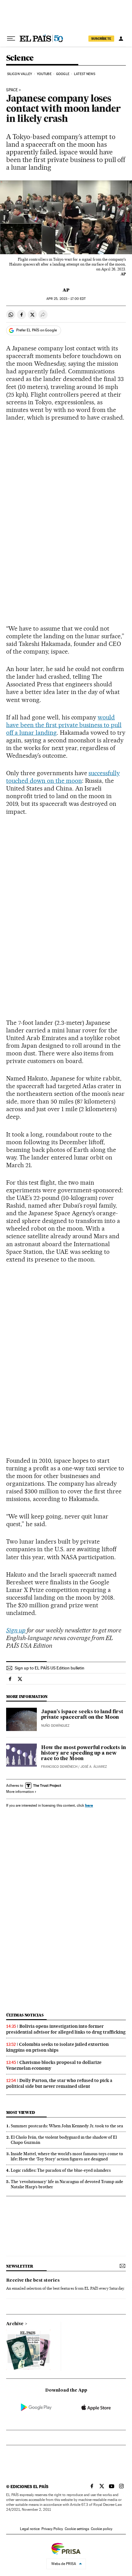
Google (63, 74)
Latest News (85, 74)
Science (20, 58)
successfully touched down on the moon (63, 777)
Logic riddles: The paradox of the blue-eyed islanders (61, 2170)
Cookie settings (77, 2529)
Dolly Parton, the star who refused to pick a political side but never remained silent (59, 2083)
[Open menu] (11, 39)
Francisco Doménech (59, 1767)
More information (20, 1792)
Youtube (44, 74)
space (12, 90)
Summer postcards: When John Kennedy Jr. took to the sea (67, 2126)
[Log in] (121, 39)
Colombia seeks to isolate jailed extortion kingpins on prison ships (57, 2047)
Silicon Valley (19, 74)
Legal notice (30, 2529)
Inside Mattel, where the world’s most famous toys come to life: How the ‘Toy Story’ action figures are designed (67, 2156)
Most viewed (20, 2112)
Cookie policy (102, 2529)
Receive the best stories (33, 2280)
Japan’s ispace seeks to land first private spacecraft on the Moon (82, 1715)
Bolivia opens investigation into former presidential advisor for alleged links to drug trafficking (66, 2029)
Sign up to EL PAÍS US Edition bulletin (50, 1668)
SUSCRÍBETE (101, 39)
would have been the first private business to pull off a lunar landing (64, 725)
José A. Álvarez (94, 1767)
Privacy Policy (52, 2529)
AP (66, 290)
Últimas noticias (25, 2015)
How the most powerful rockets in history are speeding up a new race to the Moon (83, 1753)
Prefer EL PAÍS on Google (37, 330)
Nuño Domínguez (55, 1726)
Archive (15, 2324)
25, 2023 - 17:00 (66, 299)
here (89, 1805)
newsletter (20, 2266)
